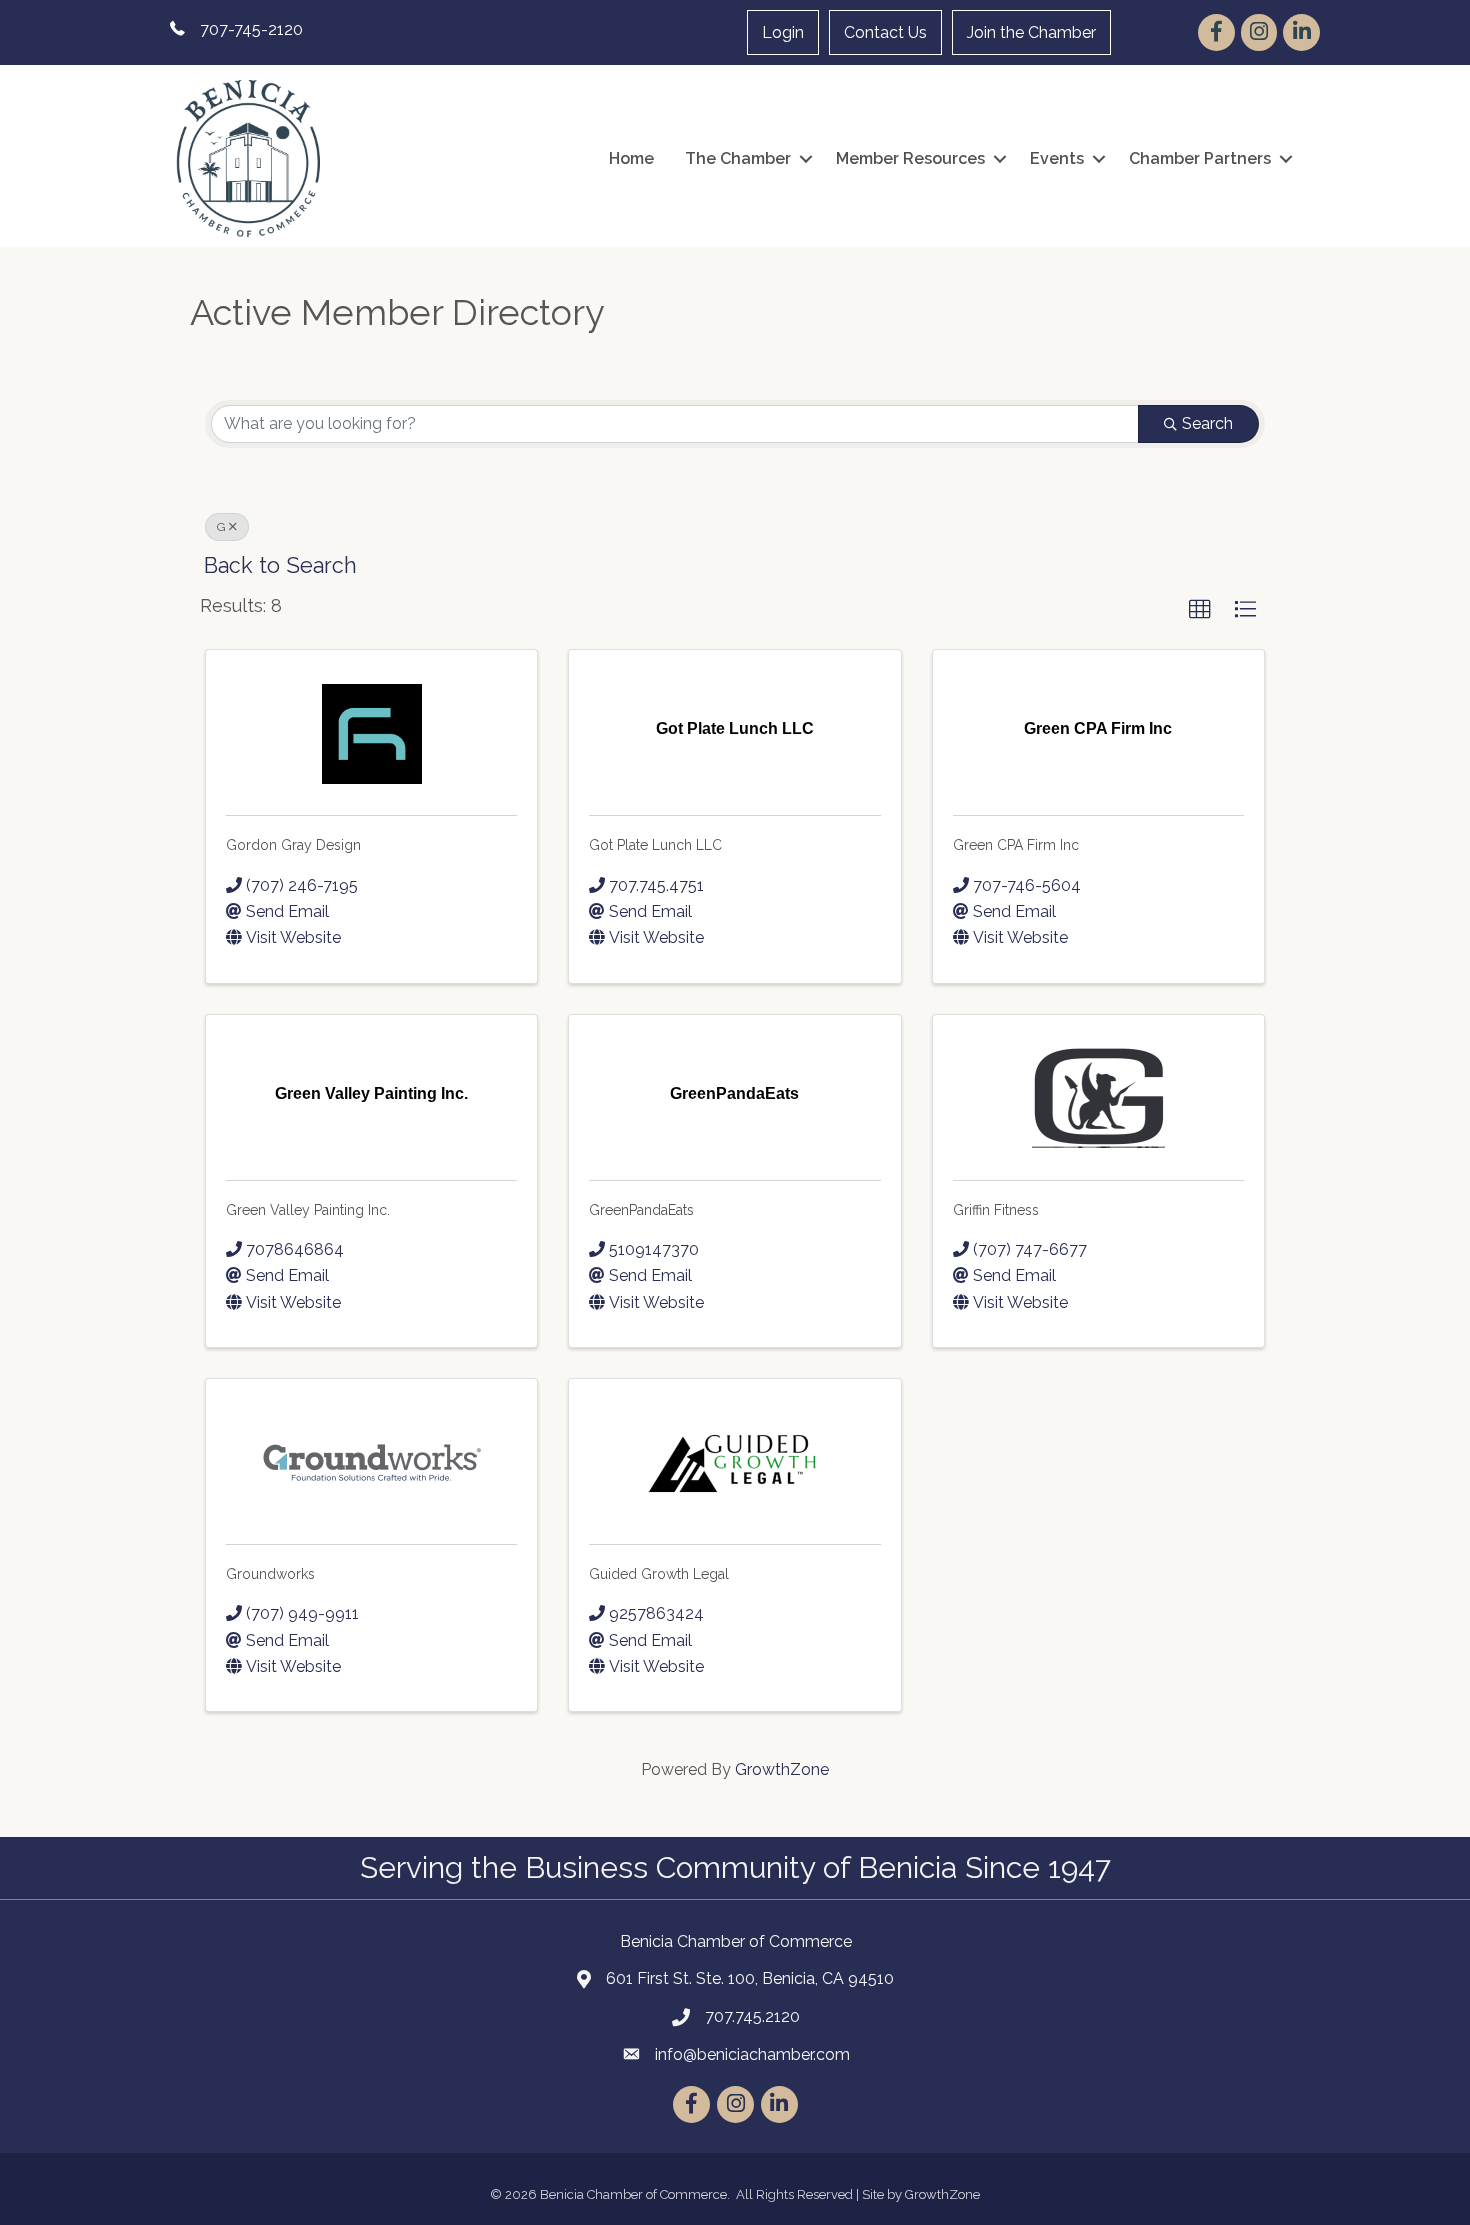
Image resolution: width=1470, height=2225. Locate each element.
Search (1207, 423)
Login (783, 32)
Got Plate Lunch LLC (655, 845)
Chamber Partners (1200, 158)
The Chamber (738, 158)
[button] (1200, 610)
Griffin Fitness (996, 1210)
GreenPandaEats (641, 1210)
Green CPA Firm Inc (1016, 845)
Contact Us (885, 32)
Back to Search (280, 565)
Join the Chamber (1031, 32)
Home (631, 158)
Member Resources (910, 158)
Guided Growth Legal (659, 1574)
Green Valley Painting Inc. (308, 1210)
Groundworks (270, 1574)
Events (1057, 158)
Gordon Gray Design (293, 845)
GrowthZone (782, 1769)
